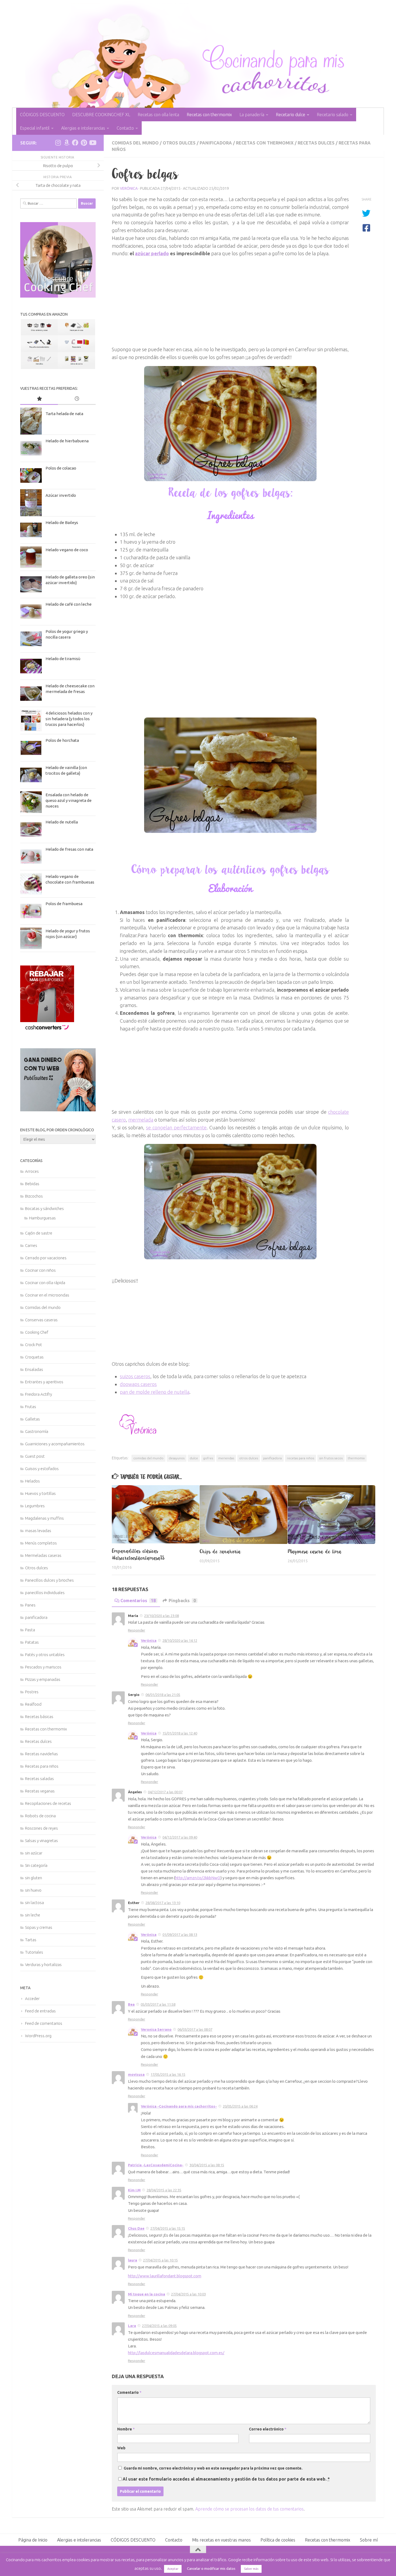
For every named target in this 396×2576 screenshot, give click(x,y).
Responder (137, 1630)
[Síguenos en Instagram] (58, 143)
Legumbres (35, 1506)
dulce (194, 1458)
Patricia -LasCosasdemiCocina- (156, 2165)
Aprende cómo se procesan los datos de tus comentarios (249, 2509)
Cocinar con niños (40, 1270)
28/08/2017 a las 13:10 (163, 1903)
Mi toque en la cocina (147, 2294)
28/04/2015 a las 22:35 (164, 2190)
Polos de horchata (62, 740)
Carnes (31, 1245)
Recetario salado (333, 115)
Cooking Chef (37, 1332)
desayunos (177, 1458)
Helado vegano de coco (67, 550)
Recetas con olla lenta (158, 115)
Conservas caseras (41, 1320)
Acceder (32, 1999)
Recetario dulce (291, 115)
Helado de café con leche (69, 604)
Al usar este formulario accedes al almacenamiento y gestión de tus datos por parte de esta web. (226, 2479)
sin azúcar (34, 1853)
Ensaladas (34, 1369)
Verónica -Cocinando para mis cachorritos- (179, 2106)
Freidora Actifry (39, 1394)
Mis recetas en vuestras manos (221, 2540)
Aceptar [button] (173, 2569)
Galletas (32, 1419)
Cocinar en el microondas (47, 1295)
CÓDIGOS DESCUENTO (42, 115)
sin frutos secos (331, 1458)
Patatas (32, 1642)
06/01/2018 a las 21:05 (163, 1695)
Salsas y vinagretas (41, 1841)
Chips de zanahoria (220, 1551)
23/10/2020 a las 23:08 (161, 1616)
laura (133, 2260)
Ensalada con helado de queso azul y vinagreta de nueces (69, 800)
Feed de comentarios (44, 2023)
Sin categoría (36, 1865)
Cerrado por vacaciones (46, 1258)
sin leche (33, 1915)
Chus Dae (136, 2228)
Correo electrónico (268, 2429)
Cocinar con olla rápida (45, 1283)
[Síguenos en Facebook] (75, 143)
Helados (32, 1481)
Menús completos (41, 1543)
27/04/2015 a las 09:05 (159, 2326)
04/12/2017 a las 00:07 (165, 1792)
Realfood (33, 1704)
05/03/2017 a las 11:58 (158, 2004)
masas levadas (38, 1531)
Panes (30, 1605)
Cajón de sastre (39, 1233)
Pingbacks (182, 1601)
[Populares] (39, 399)
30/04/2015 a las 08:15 (207, 2165)
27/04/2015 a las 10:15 (160, 2260)
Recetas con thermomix (209, 115)
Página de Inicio (33, 2540)
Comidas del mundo (135, 143)
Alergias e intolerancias (83, 128)
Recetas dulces (316, 143)
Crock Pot (34, 1345)
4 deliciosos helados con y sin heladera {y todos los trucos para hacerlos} (69, 719)
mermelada (141, 1120)
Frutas (31, 1407)
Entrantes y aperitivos (44, 1382)
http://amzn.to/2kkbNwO (198, 1878)
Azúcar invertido (61, 495)
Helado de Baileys (62, 523)
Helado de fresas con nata (69, 849)
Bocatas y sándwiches (44, 1208)
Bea (131, 2004)
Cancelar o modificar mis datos (211, 2568)
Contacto (125, 128)
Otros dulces (179, 143)
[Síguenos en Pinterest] (84, 143)
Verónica (129, 188)
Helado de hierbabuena (67, 441)
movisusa (136, 2074)
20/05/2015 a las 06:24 (240, 2106)
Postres (32, 1692)
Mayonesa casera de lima (315, 1551)
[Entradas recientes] (77, 399)
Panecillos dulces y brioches (49, 1580)
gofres (208, 1458)
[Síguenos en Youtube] (92, 143)
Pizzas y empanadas (43, 1679)
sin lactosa (34, 1903)
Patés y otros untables (45, 1655)
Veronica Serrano (156, 2029)
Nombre (126, 2429)
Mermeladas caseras (43, 1555)
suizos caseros (135, 1376)
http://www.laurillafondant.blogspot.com (165, 2276)
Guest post (35, 1456)
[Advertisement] (230, 295)
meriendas (226, 1458)
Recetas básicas (39, 1717)
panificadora (216, 143)
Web (121, 2448)
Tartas (31, 1940)
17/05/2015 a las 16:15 (168, 2074)
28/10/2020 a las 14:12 (180, 1640)
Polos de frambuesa (64, 904)
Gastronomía (37, 1431)
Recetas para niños (42, 1766)
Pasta (30, 1630)
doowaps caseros (138, 1384)
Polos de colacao (61, 468)
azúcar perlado (152, 253)
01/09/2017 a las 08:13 (180, 1934)
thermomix (356, 1458)
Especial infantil (35, 128)
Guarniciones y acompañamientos (55, 1444)
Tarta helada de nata (64, 414)
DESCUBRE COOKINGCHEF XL (101, 115)
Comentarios (138, 1601)
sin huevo (33, 1890)
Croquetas (34, 1357)
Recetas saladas (39, 1779)
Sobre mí (369, 2540)
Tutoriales (34, 1952)
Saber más (251, 2569)
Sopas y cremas (39, 1927)
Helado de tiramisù (63, 659)
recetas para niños (301, 1458)
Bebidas (32, 1184)
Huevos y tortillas (40, 1493)
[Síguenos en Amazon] (67, 143)
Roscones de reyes (41, 1828)
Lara (132, 2326)
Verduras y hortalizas (43, 1965)
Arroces (32, 1171)
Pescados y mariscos (43, 1667)
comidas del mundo (148, 1458)
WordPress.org (38, 2036)
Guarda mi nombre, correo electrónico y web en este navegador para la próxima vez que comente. (213, 2468)
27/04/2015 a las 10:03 (188, 2294)
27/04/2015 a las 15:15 (168, 2228)
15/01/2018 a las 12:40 (180, 1733)
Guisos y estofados (42, 1469)
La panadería (252, 115)
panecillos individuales (45, 1593)
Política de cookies (278, 2540)
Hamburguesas (42, 1218)
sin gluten (34, 1878)
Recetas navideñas (41, 1754)
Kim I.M (134, 2190)
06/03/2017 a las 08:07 (195, 2029)
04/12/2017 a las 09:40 (180, 1837)
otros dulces (249, 1458)
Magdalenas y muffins (44, 1518)
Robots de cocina (40, 1816)
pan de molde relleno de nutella (155, 1392)
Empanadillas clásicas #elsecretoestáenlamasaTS (138, 1554)
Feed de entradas (40, 2011)
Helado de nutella (62, 822)
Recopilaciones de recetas (48, 1803)
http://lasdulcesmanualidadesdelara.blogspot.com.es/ (176, 2353)
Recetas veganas (40, 1791)
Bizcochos (34, 1196)
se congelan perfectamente (176, 1127)
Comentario (129, 2392)
